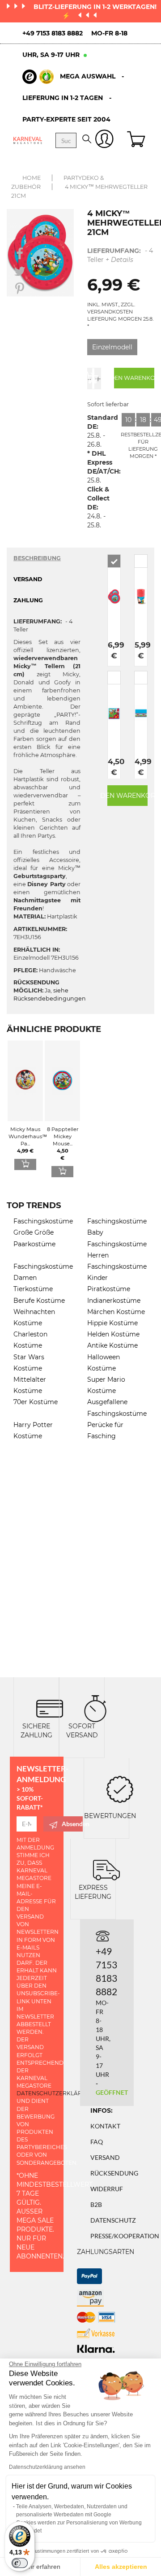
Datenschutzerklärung (56, 2093)
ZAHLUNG (28, 600)
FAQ (97, 2142)
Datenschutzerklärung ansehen (47, 2467)
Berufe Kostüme (39, 1301)
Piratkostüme (109, 1289)
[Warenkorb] (137, 140)
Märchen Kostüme (116, 1312)
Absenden (72, 1824)
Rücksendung (114, 2173)
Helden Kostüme (113, 1334)
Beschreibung (37, 558)
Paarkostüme (34, 1244)
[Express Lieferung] (106, 1869)
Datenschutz (113, 2220)
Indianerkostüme (114, 1301)
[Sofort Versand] (95, 1708)
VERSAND (28, 579)
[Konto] (104, 141)
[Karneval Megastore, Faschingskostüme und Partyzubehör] (28, 140)
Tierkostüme (33, 1289)
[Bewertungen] (120, 1789)
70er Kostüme (36, 1402)
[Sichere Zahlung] (50, 1708)
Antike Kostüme (112, 1345)
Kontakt (105, 2126)
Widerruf (107, 2189)
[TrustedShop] (38, 77)
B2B (96, 2204)
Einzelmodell (112, 347)
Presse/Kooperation (125, 2236)
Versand (105, 2157)
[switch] (20, 2563)
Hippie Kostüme (112, 1323)
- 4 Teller (120, 255)
